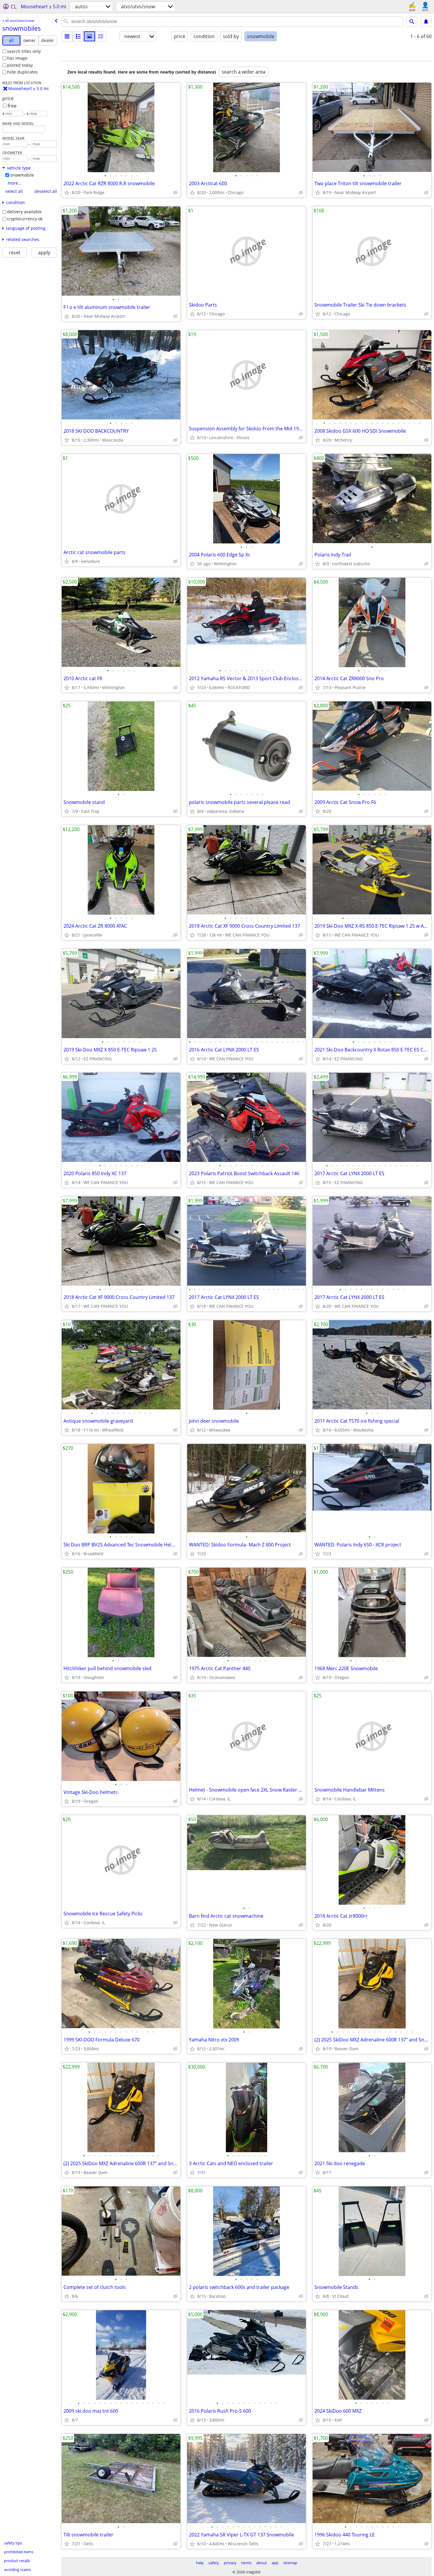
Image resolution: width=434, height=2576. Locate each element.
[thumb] (78, 36)
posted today (20, 65)
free (12, 106)
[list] (67, 36)
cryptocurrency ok (25, 219)
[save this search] (426, 22)
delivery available (24, 212)
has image (17, 58)
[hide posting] (175, 193)
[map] (101, 36)
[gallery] (89, 36)
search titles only (24, 51)
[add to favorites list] (67, 193)
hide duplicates (22, 72)
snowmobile (22, 175)
